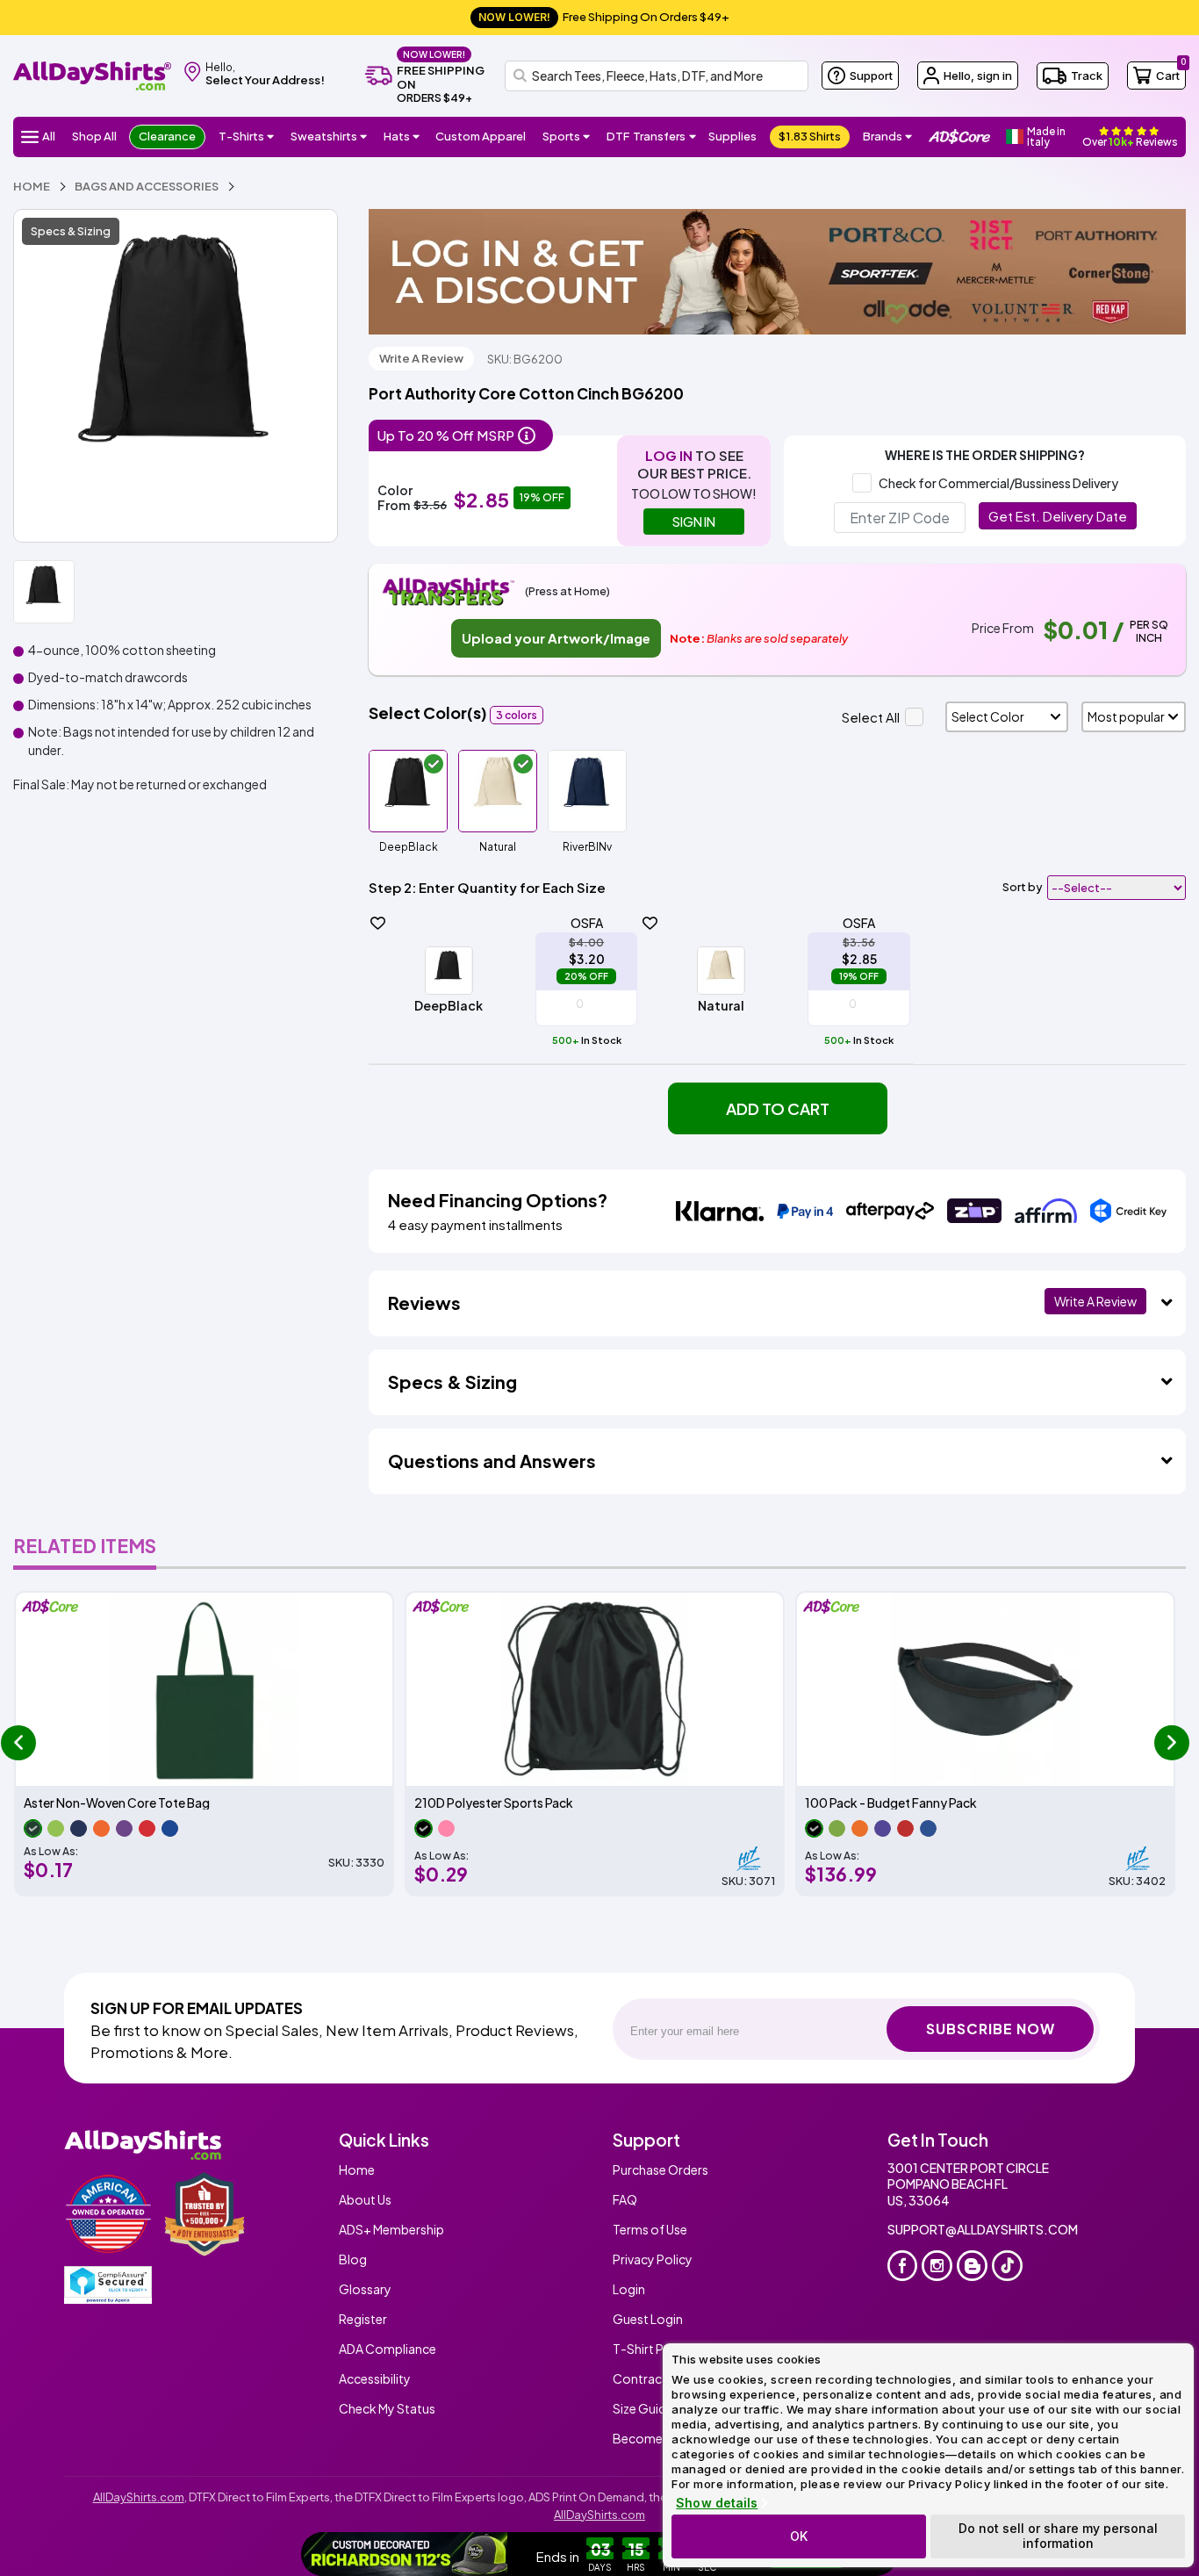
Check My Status (387, 2408)
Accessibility (375, 2378)
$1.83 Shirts (810, 136)
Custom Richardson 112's (631, 2554)
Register (363, 2319)
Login (629, 2289)
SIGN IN (694, 522)
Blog (353, 2259)
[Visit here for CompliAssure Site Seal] (108, 2285)
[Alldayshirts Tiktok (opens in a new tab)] (1007, 2266)
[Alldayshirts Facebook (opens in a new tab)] (903, 2266)
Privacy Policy (653, 2259)
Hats (397, 136)
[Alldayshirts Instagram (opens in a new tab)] (937, 2266)
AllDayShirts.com (139, 2497)
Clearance (167, 136)
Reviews (424, 1302)
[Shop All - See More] (406, 2554)
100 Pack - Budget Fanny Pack (891, 1803)
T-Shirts (241, 136)
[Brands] (909, 137)
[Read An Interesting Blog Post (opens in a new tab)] (972, 2266)
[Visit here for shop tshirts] (271, 137)
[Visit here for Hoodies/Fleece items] (364, 137)
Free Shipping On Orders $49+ (604, 17)
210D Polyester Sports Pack (494, 1803)
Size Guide (643, 2408)
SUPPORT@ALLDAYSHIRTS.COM (983, 2229)
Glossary (365, 2289)
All (49, 136)
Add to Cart (778, 1108)
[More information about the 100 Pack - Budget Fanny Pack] (985, 1689)
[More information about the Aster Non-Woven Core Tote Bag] (204, 1689)
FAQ (625, 2199)
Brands (883, 136)
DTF (646, 136)
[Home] (92, 74)
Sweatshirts (324, 136)
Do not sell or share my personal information (1058, 2536)
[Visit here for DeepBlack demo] (176, 376)
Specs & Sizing (71, 231)
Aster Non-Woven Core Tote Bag (117, 1803)
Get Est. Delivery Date (1058, 516)
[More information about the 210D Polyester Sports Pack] (595, 1689)
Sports (561, 136)
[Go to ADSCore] (959, 137)
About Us (365, 2199)
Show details (717, 2503)
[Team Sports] (587, 137)
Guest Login (648, 2319)
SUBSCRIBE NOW (991, 2029)
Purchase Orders (661, 2169)
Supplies (732, 136)
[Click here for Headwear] (416, 137)
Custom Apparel (481, 136)
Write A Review (421, 358)
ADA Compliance (388, 2349)
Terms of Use (650, 2229)
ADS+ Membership (391, 2229)
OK (799, 2536)
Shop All (94, 136)
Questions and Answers (492, 1461)
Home (357, 2169)
